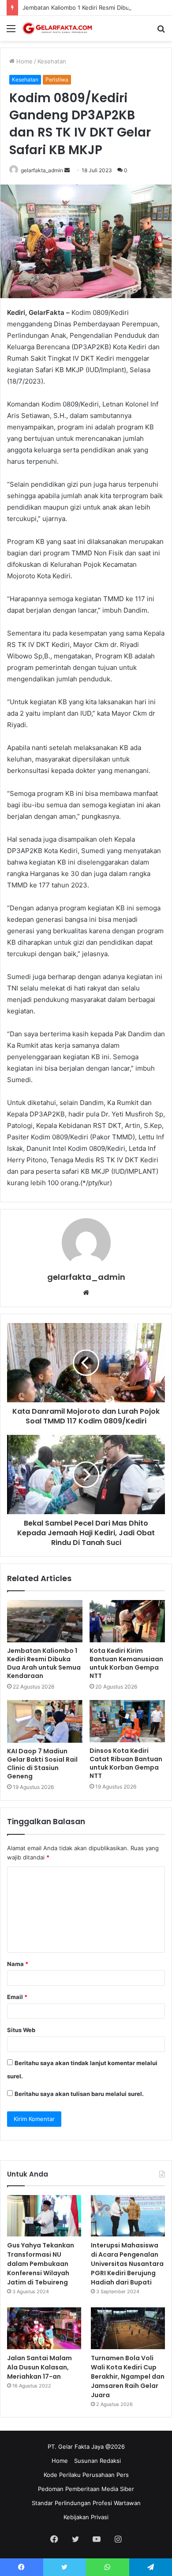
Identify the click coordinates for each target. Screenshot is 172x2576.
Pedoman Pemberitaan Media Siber (86, 2489)
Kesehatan (52, 61)
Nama (18, 1964)
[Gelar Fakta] (57, 28)
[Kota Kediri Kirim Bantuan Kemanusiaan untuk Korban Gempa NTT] (127, 1621)
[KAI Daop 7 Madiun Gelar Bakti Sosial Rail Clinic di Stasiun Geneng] (45, 1721)
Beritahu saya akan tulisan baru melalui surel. (79, 2094)
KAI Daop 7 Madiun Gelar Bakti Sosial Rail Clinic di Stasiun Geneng (42, 1764)
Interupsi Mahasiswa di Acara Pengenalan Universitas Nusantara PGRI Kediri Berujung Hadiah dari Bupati (127, 2264)
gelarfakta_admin (42, 170)
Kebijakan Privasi (86, 2517)
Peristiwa (57, 79)
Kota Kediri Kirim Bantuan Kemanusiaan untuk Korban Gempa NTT (126, 1663)
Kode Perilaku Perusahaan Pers (86, 2475)
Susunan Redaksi (97, 2461)
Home (24, 61)
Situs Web (21, 2030)
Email (17, 1997)
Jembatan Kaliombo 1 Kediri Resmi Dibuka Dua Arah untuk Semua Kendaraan (44, 1663)
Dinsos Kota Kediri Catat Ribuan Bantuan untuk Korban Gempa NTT (126, 1763)
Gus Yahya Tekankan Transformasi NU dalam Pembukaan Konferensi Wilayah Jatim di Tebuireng (41, 2264)
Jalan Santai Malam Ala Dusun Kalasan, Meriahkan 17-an (39, 2367)
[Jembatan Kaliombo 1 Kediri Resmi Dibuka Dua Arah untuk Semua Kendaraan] (45, 1621)
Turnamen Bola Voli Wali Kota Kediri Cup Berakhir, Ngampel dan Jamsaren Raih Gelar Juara (128, 2376)
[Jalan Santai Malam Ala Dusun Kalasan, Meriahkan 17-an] (44, 2328)
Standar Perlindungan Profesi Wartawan (86, 2503)
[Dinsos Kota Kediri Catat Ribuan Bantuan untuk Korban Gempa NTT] (127, 1721)
